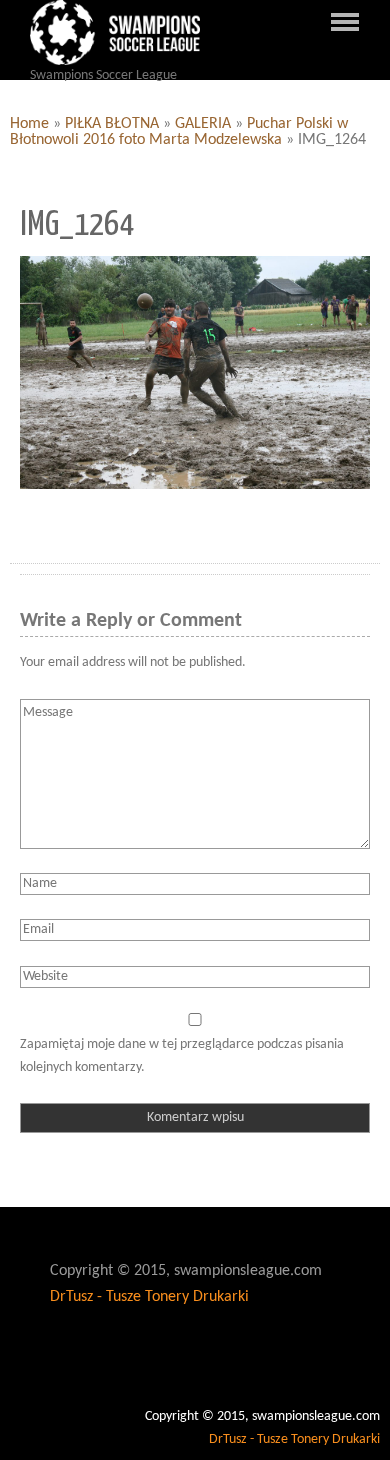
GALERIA (203, 124)
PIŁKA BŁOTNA (112, 124)
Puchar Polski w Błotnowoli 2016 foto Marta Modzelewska (179, 132)
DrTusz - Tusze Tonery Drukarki (149, 1297)
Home (29, 124)
